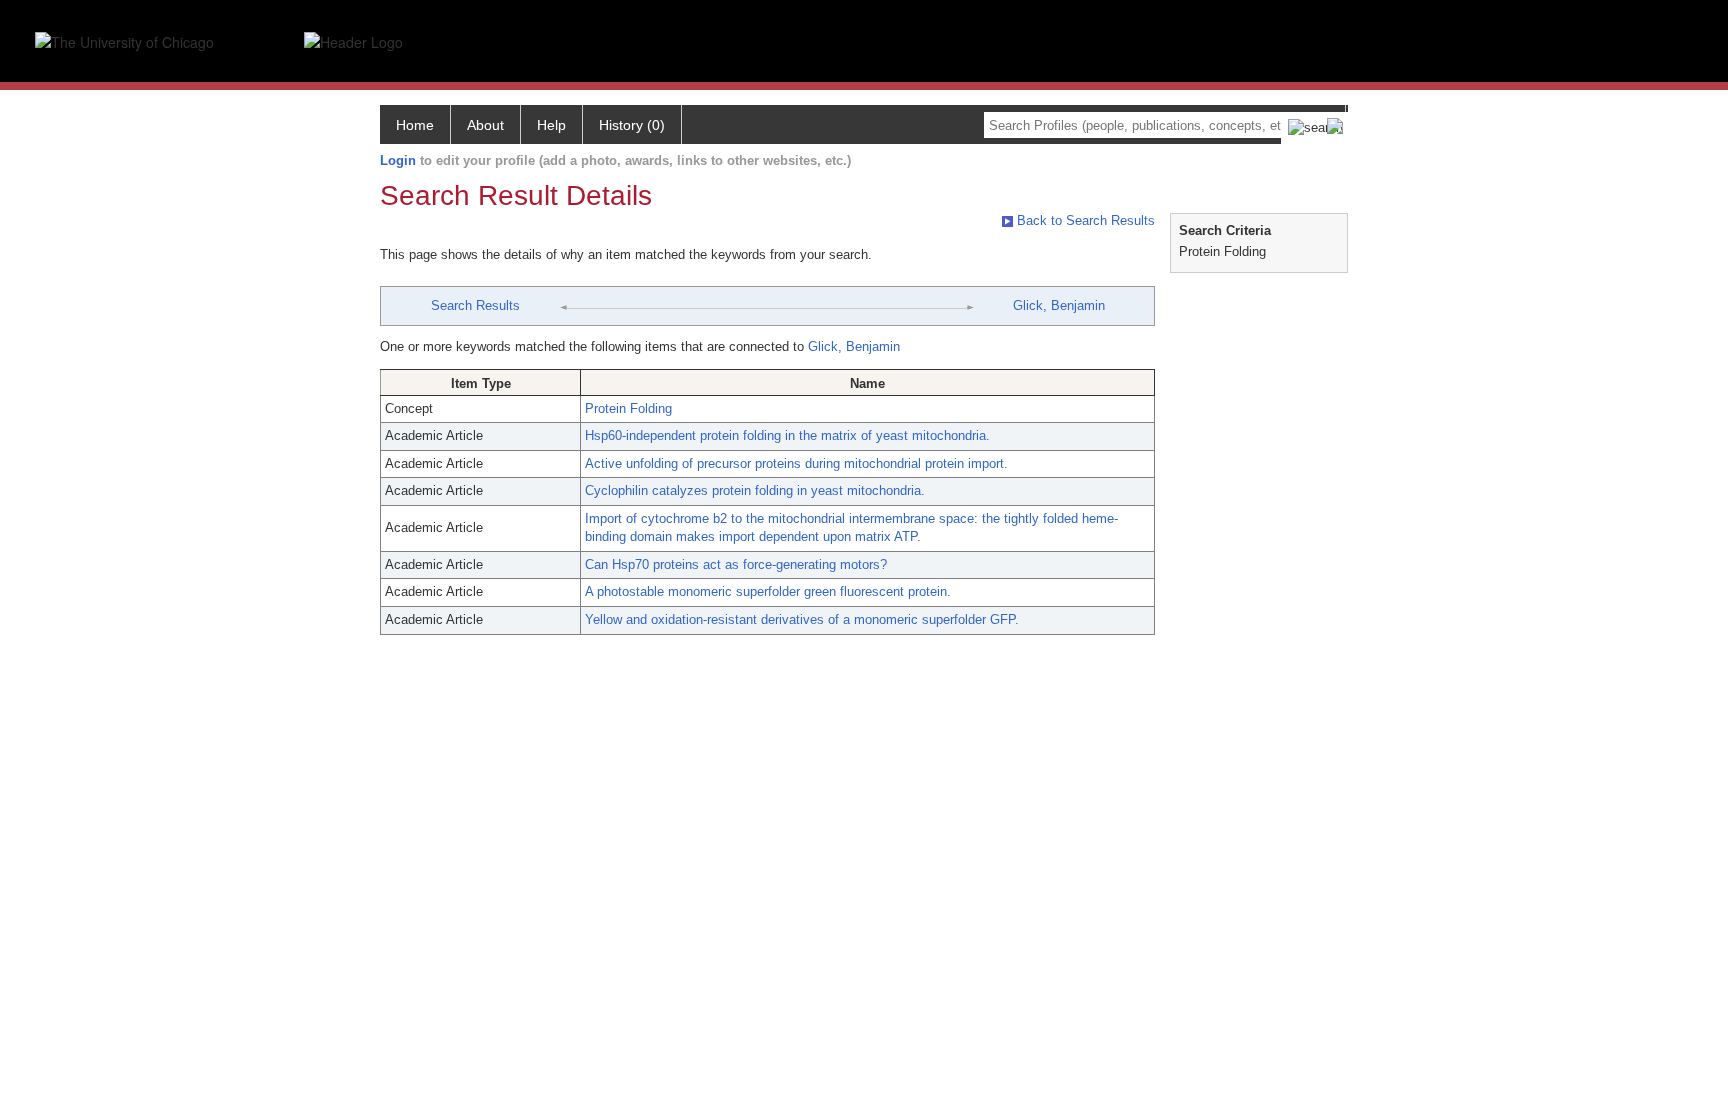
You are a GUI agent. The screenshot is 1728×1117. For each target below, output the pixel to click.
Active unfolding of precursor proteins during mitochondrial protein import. (796, 463)
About (485, 125)
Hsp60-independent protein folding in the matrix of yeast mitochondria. (787, 435)
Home (415, 125)
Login (398, 160)
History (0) (632, 125)
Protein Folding (628, 408)
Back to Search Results (1084, 220)
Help (551, 125)
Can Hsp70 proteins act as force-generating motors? (736, 564)
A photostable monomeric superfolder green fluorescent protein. (768, 591)
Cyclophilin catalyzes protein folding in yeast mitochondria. (755, 490)
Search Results (475, 305)
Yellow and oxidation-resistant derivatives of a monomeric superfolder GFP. (802, 619)
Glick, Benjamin (1059, 305)
